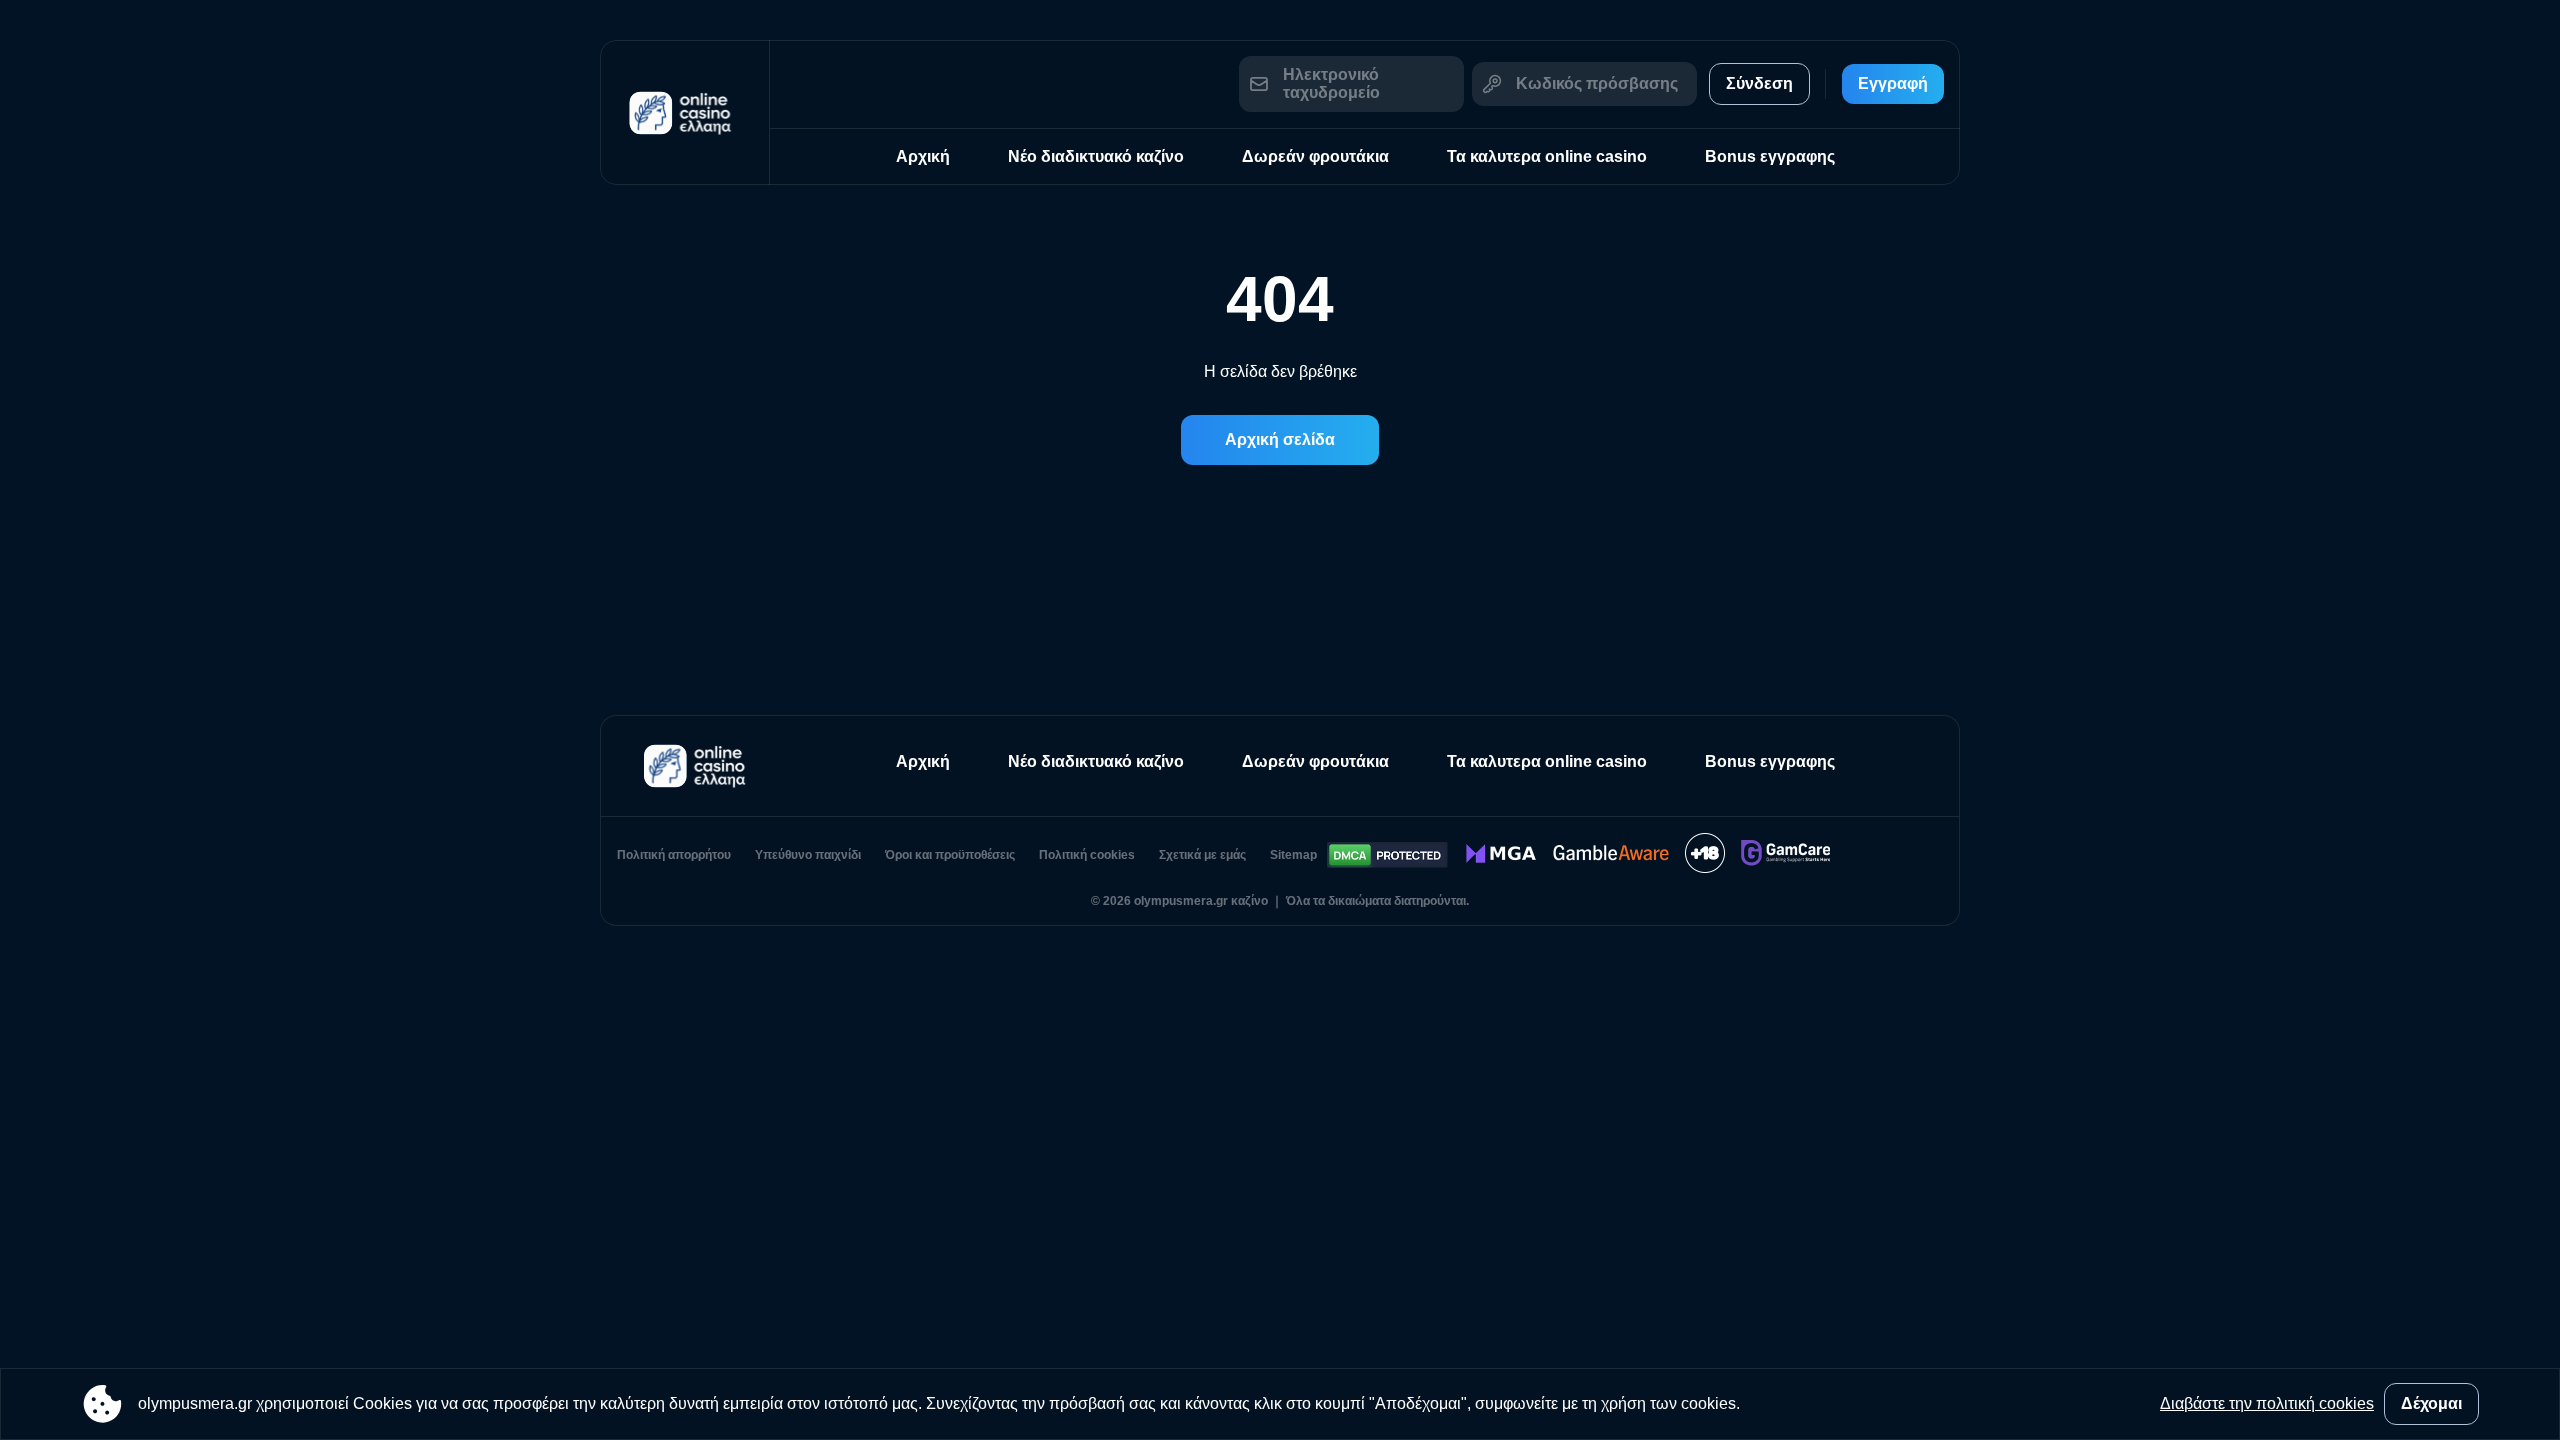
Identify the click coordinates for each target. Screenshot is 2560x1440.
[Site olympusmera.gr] (685, 112)
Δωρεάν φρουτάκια (1315, 156)
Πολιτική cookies (1087, 855)
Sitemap (1293, 855)
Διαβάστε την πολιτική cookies (2267, 1403)
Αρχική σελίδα (1280, 439)
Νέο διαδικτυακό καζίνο (1096, 156)
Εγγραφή (1893, 83)
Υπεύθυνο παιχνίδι (808, 855)
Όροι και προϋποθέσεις (950, 855)
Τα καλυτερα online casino (1547, 156)
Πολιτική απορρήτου (674, 855)
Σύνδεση (1759, 83)
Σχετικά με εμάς (1202, 855)
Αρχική (923, 156)
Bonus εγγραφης (1770, 156)
